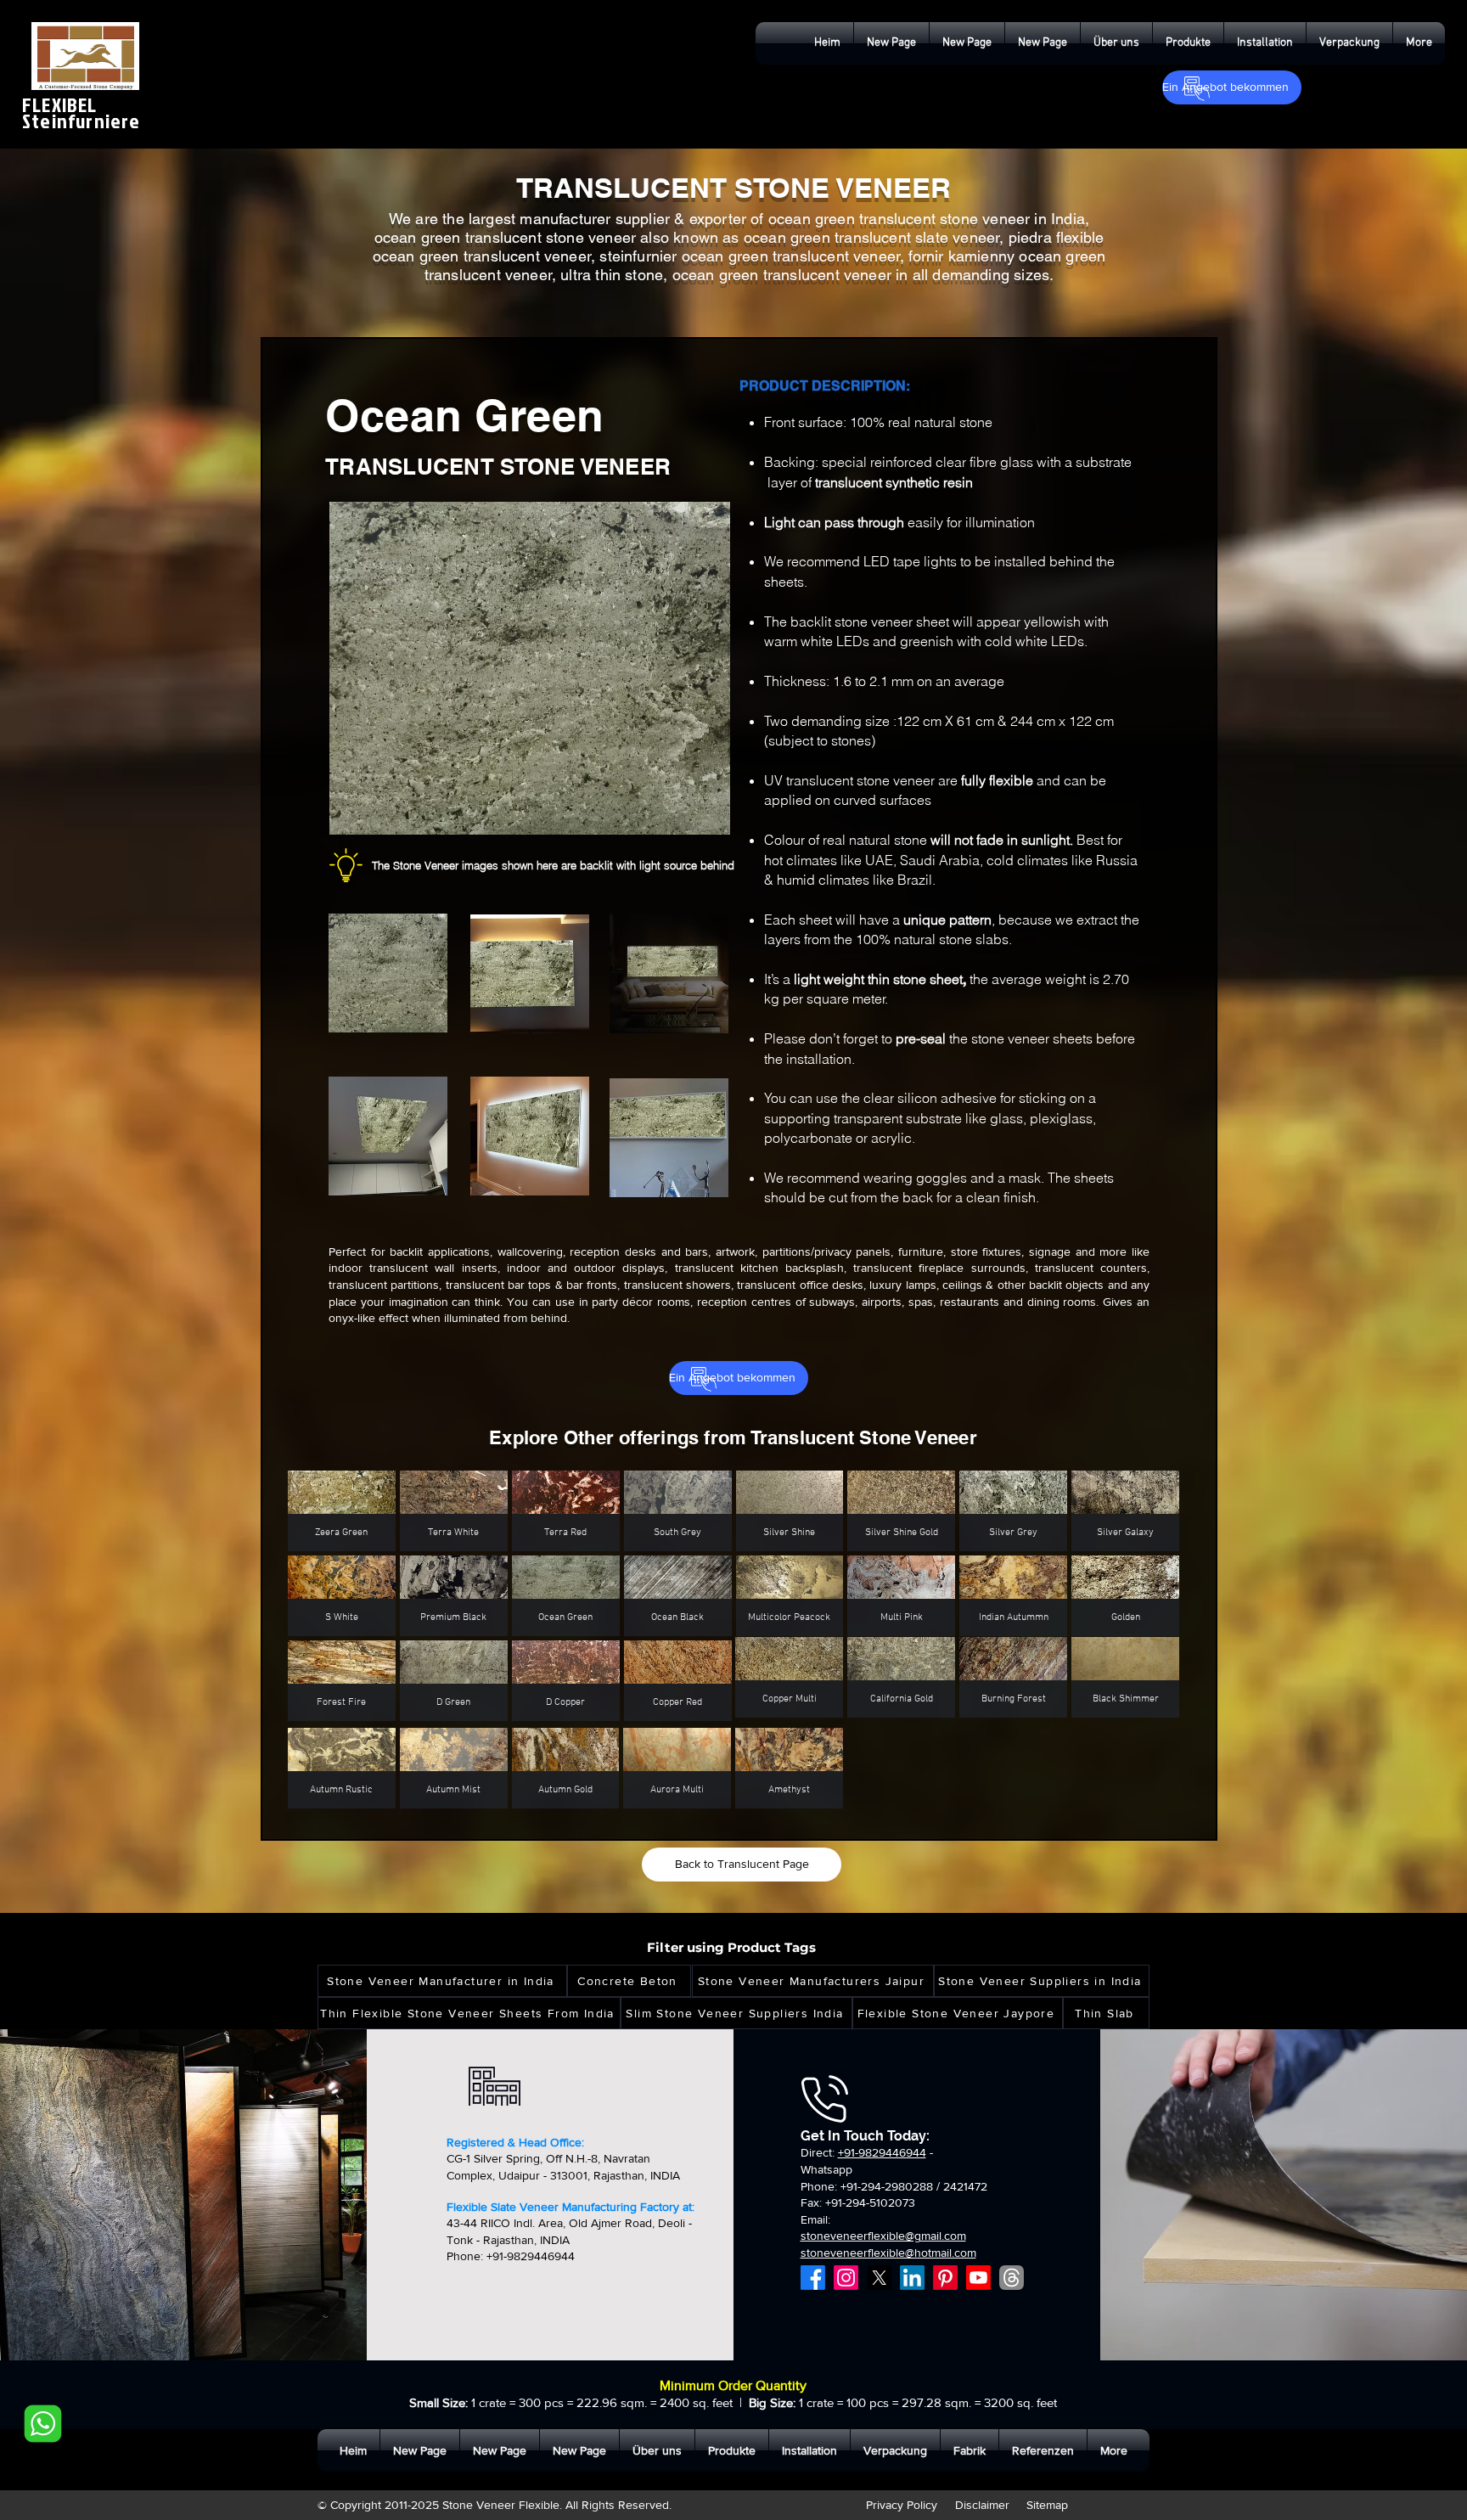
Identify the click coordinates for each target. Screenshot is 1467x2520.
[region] (436, 980)
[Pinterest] (945, 2278)
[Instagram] (846, 2278)
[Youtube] (978, 2278)
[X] (879, 2278)
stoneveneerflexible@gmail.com (883, 2236)
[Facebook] (813, 2278)
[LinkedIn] (912, 2278)
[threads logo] (1012, 2278)
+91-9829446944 (882, 2152)
